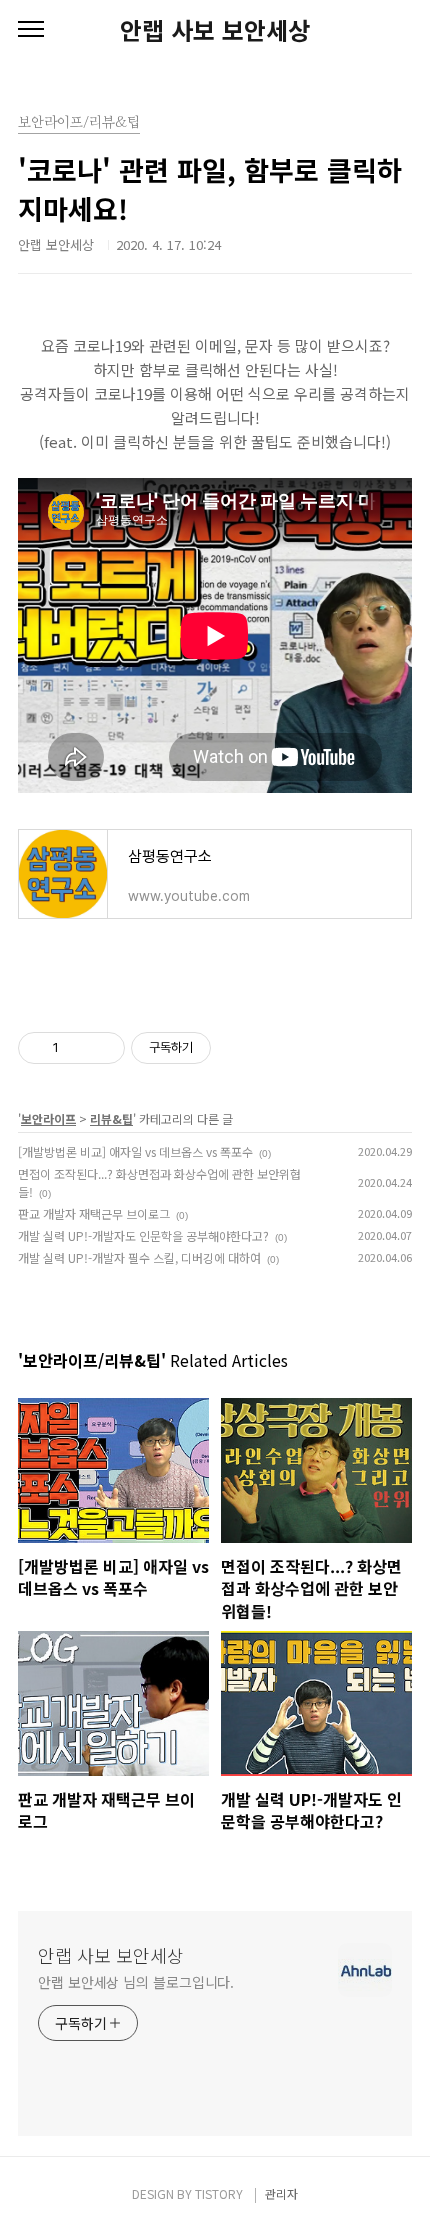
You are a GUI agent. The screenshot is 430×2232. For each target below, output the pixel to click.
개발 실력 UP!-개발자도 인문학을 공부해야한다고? (143, 1235)
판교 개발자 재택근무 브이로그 (94, 1213)
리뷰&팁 (111, 1118)
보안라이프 (48, 1118)
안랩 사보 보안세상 (215, 30)
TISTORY (219, 2193)
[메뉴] (31, 30)
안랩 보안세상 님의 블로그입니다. (136, 1982)
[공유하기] (77, 1048)
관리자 (281, 2193)
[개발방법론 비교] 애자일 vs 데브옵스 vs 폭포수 (135, 1151)
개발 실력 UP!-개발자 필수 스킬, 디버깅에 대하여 (139, 1257)
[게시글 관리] (102, 1048)
